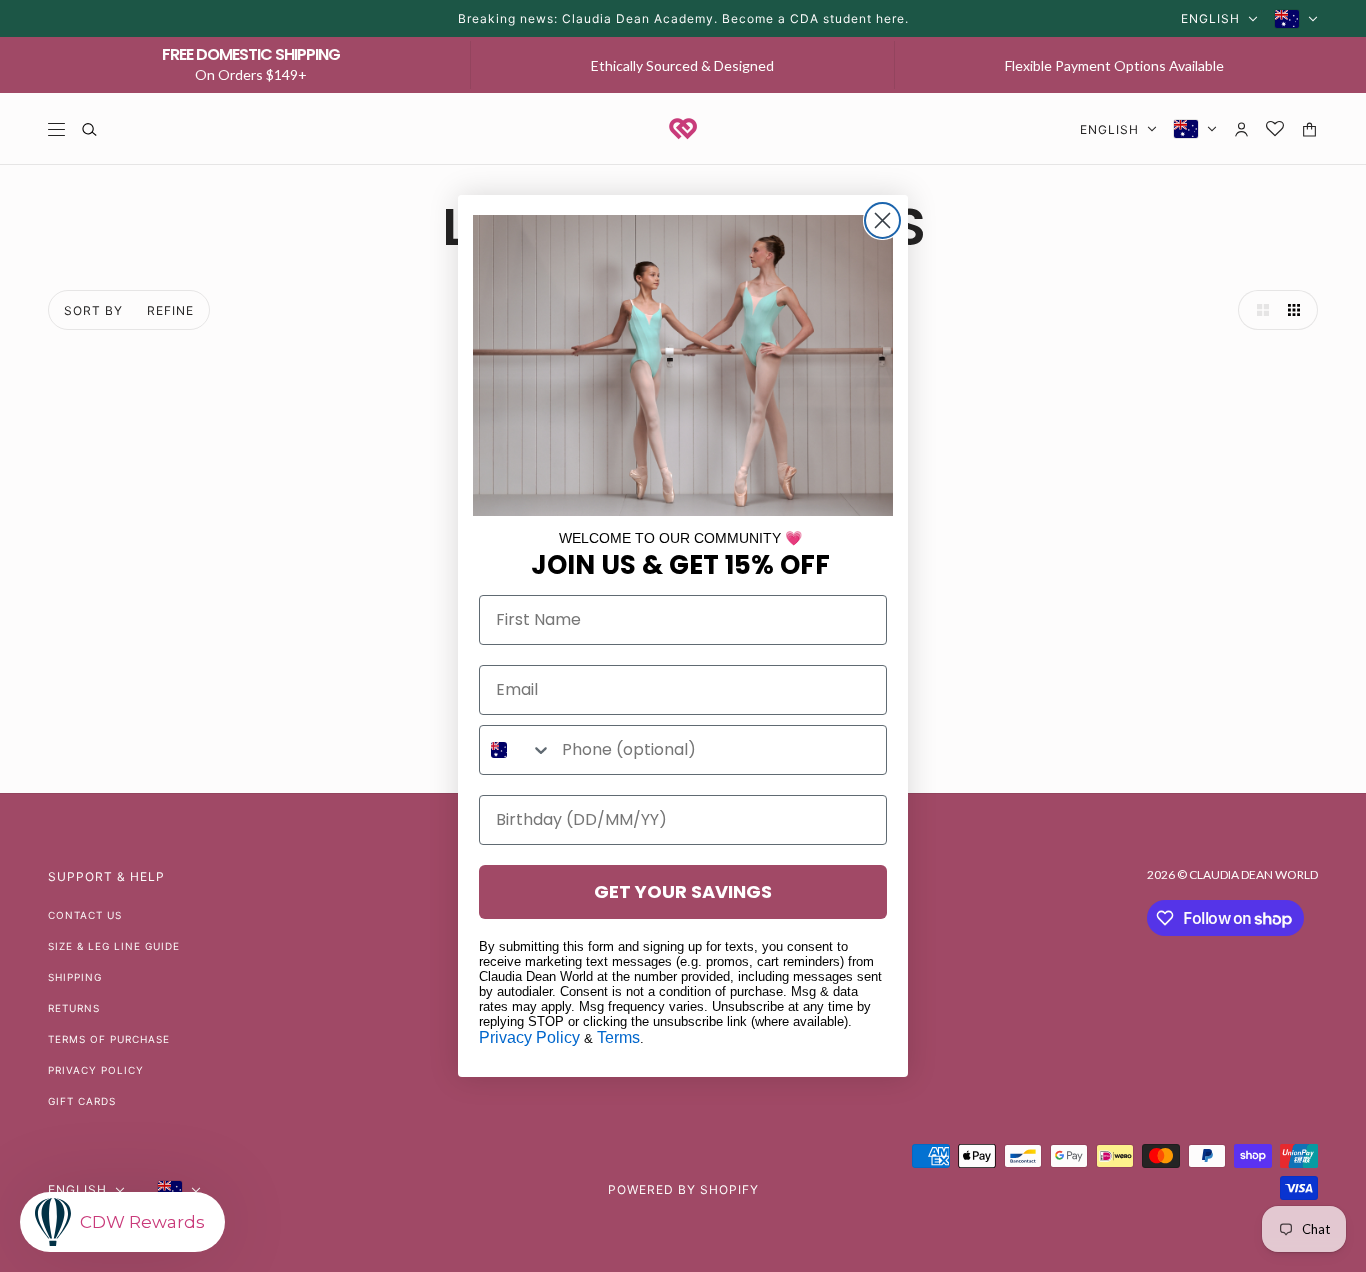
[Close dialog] (882, 220)
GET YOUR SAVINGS (683, 891)
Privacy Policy (529, 1037)
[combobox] (516, 750)
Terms (618, 1037)
